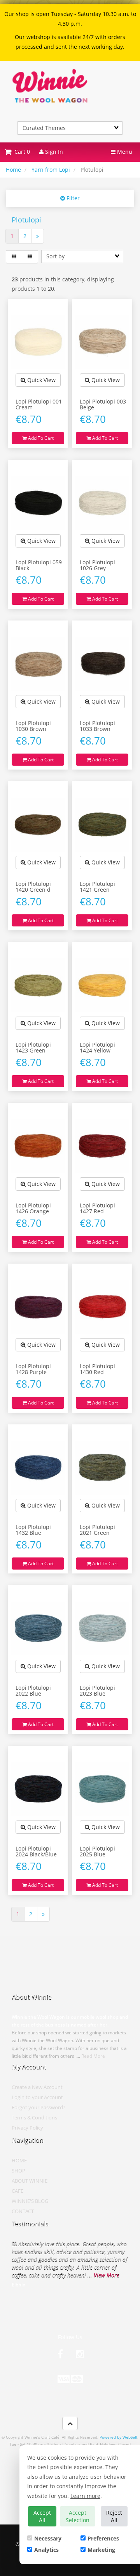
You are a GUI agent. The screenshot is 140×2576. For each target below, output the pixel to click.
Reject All (114, 2516)
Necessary (48, 2538)
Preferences (103, 2538)
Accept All (42, 2516)
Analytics (46, 2550)
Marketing (101, 2550)
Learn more (85, 2496)
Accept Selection (78, 2516)
